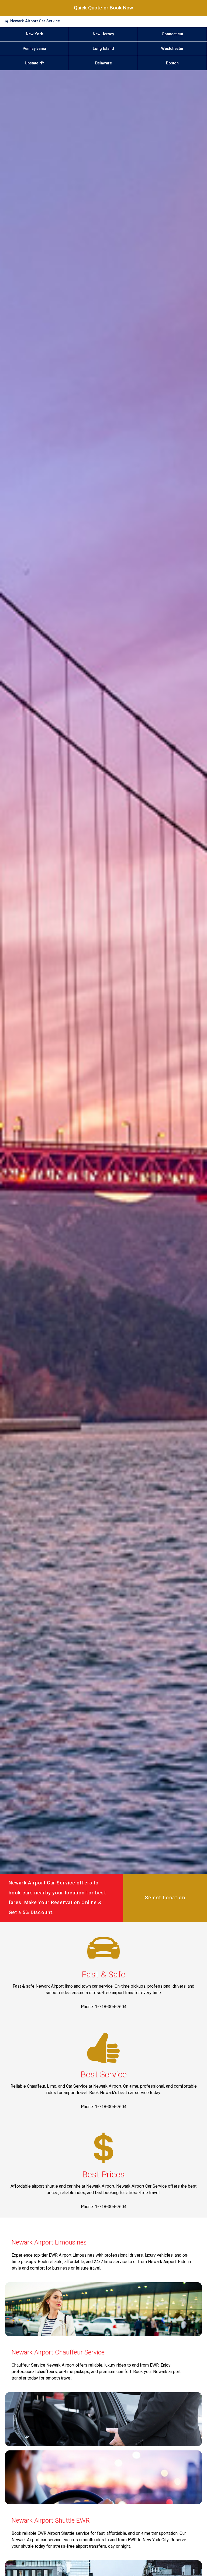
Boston (172, 63)
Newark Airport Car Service (35, 21)
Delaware (103, 63)
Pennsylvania (34, 49)
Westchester (172, 49)
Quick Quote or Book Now (103, 8)
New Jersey (103, 34)
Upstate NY (34, 63)
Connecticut (172, 34)
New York (34, 34)
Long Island (103, 49)
